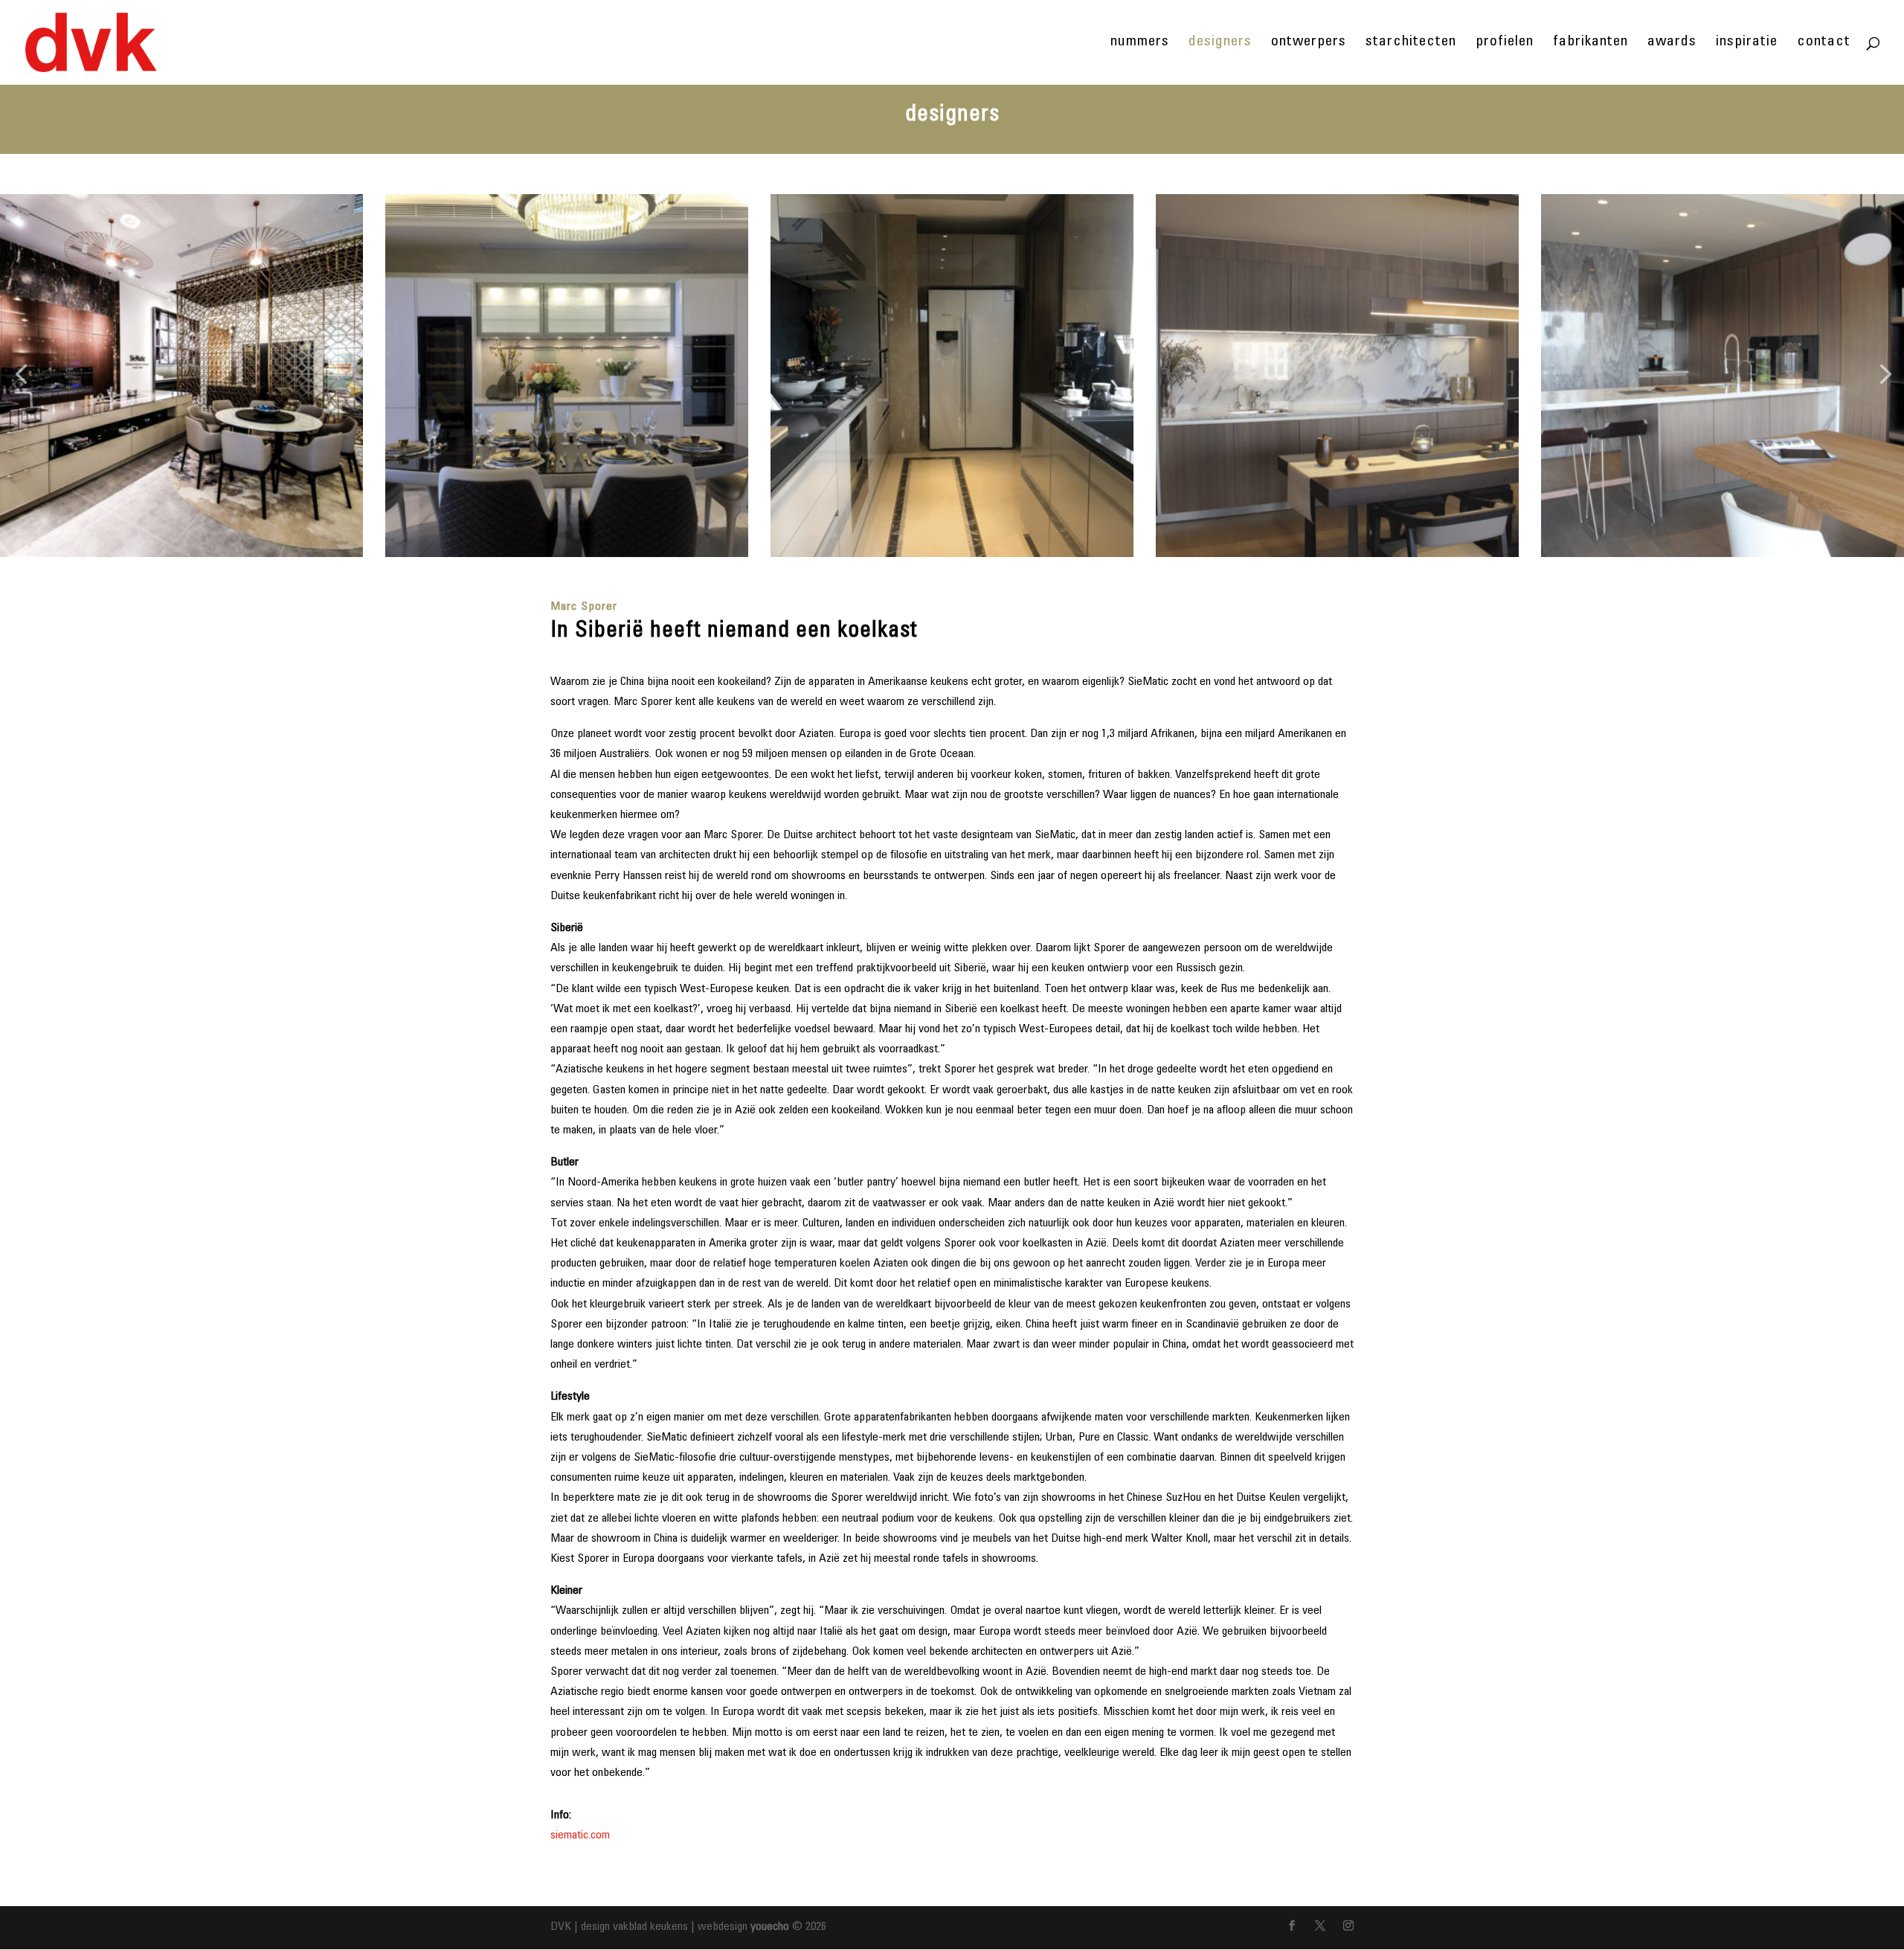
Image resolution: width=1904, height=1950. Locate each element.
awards (1672, 44)
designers (1220, 44)
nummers (1140, 44)
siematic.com (580, 1835)
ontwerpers (1309, 44)
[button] (21, 375)
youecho (770, 1927)
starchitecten (1411, 44)
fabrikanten (1591, 44)
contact (1824, 44)
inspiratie (1747, 44)
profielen (1505, 44)
